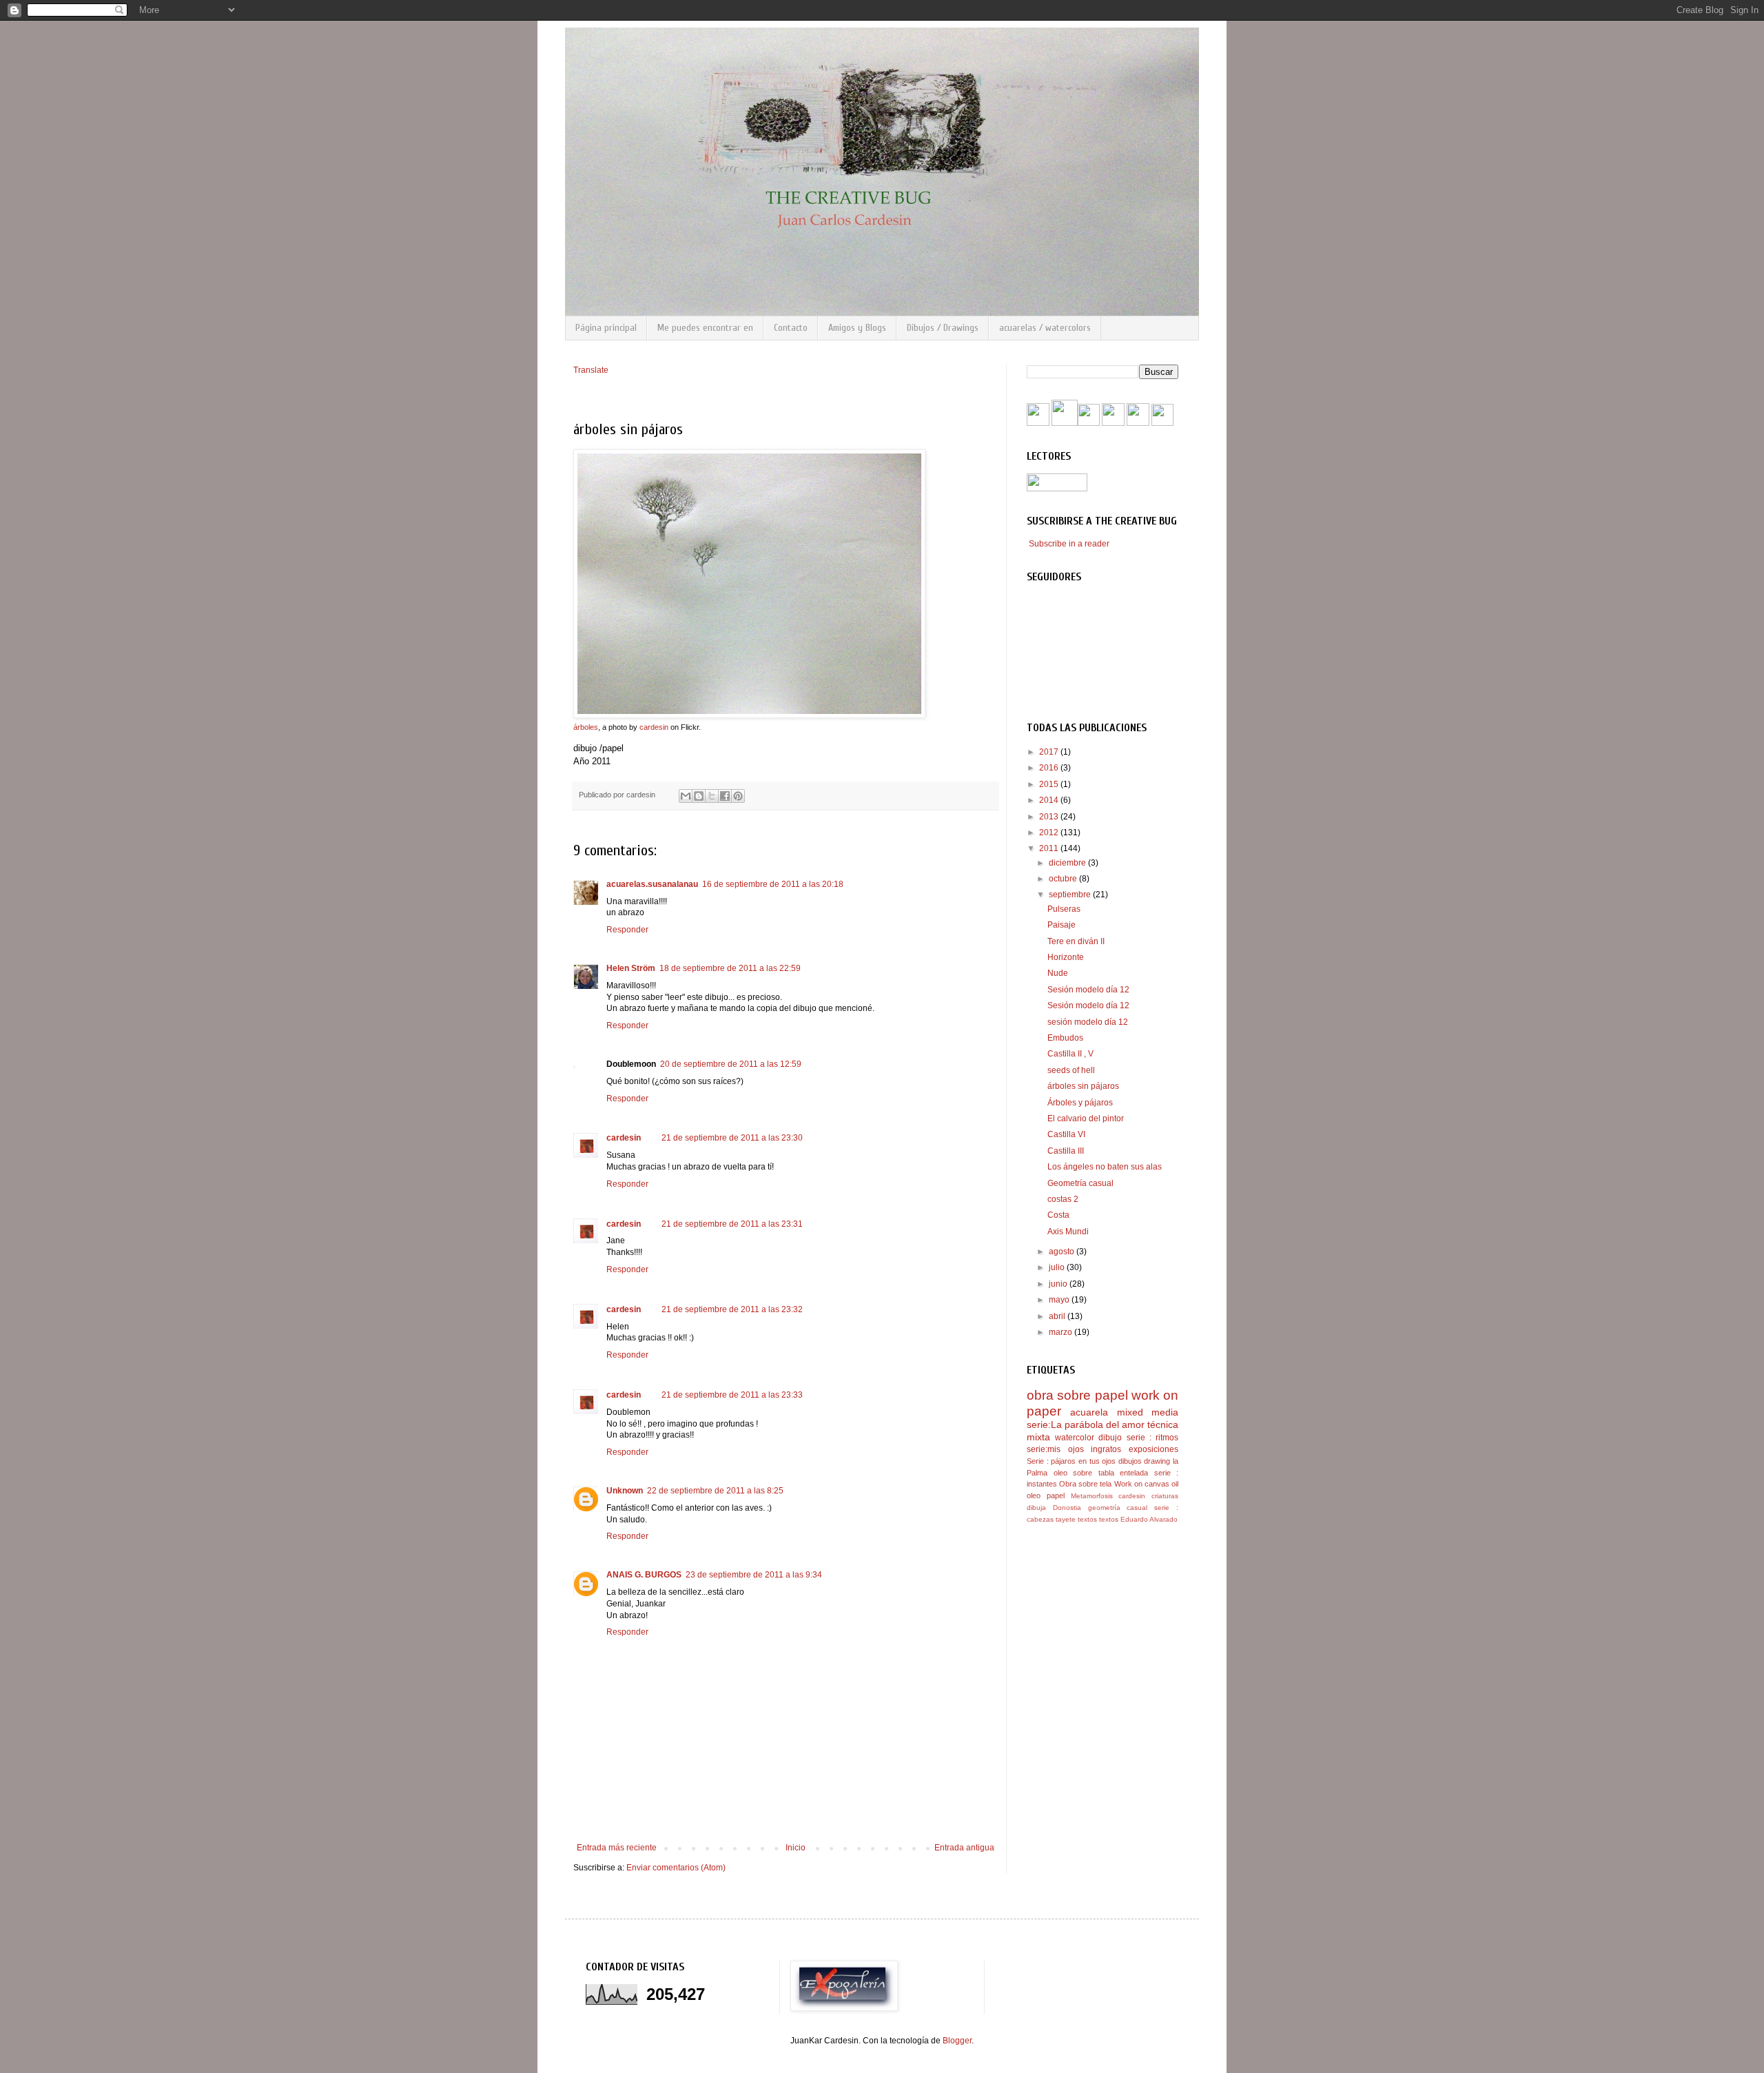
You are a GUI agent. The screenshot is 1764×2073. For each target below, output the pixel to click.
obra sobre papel (1077, 1395)
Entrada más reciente (617, 1848)
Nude (1058, 973)
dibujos (1130, 1461)
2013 (1050, 817)
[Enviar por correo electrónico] (686, 796)
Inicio (796, 1848)
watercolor (1075, 1438)
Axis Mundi (1068, 1232)
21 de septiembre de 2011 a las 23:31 (732, 1224)
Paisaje (1062, 925)
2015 (1050, 784)
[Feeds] (1089, 423)
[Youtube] (1065, 423)
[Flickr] (1113, 423)
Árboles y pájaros (1080, 1103)
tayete (1066, 1519)
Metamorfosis (1092, 1496)
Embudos (1065, 1038)
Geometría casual (1080, 1183)
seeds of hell (1071, 1070)
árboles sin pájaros (1083, 1086)
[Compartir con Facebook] (725, 796)
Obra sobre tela (1085, 1484)
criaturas (1165, 1496)
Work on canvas (1142, 1484)
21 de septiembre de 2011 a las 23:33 (732, 1395)
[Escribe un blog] (699, 796)
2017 (1050, 752)
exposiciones (1153, 1449)
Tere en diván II (1076, 941)
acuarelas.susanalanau (652, 884)
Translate (591, 370)
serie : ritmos (1152, 1438)
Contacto (791, 328)
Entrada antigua (964, 1848)
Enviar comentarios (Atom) (676, 1868)
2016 (1050, 768)
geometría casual (1118, 1508)
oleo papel (1046, 1495)
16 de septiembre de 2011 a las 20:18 (773, 884)
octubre (1064, 879)
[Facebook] (1038, 423)
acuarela (1089, 1412)
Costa (1058, 1215)
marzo (1062, 1332)
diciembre (1068, 863)
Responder (627, 930)
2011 (1050, 848)
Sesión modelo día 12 (1088, 990)
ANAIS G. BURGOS (644, 1575)
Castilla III (1066, 1151)
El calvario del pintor (1086, 1119)
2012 (1050, 833)
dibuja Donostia (1054, 1508)
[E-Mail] (1162, 423)
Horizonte (1066, 957)
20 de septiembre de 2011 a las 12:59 (731, 1064)
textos (1087, 1519)
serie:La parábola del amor (1086, 1424)
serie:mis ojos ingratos (1074, 1449)
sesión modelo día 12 (1088, 1022)
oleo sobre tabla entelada (1101, 1473)
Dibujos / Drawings (943, 328)
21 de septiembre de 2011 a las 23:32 (732, 1309)
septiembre (1071, 895)
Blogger (957, 2041)
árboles (586, 727)
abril (1058, 1316)
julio (1058, 1267)
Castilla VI (1066, 1134)
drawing (1157, 1461)
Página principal (606, 328)
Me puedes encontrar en (705, 328)
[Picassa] (1138, 423)
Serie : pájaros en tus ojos (1071, 1461)
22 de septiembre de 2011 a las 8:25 (715, 1491)
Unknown (625, 1491)
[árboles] (749, 715)
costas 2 (1063, 1199)
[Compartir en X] (712, 796)
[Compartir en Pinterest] (738, 796)
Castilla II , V (1070, 1054)
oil (1175, 1484)
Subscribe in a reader (1069, 544)
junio (1059, 1284)
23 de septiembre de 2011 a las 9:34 (754, 1575)
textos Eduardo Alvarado (1138, 1519)
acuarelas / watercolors (1045, 328)
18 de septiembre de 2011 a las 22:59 (730, 968)
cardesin (654, 727)
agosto (1063, 1252)
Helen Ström (631, 968)
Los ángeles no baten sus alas (1105, 1167)
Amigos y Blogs (857, 328)
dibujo (1110, 1438)
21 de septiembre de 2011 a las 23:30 (732, 1138)
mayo (1060, 1300)
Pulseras (1064, 909)
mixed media (1148, 1412)
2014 (1050, 800)
